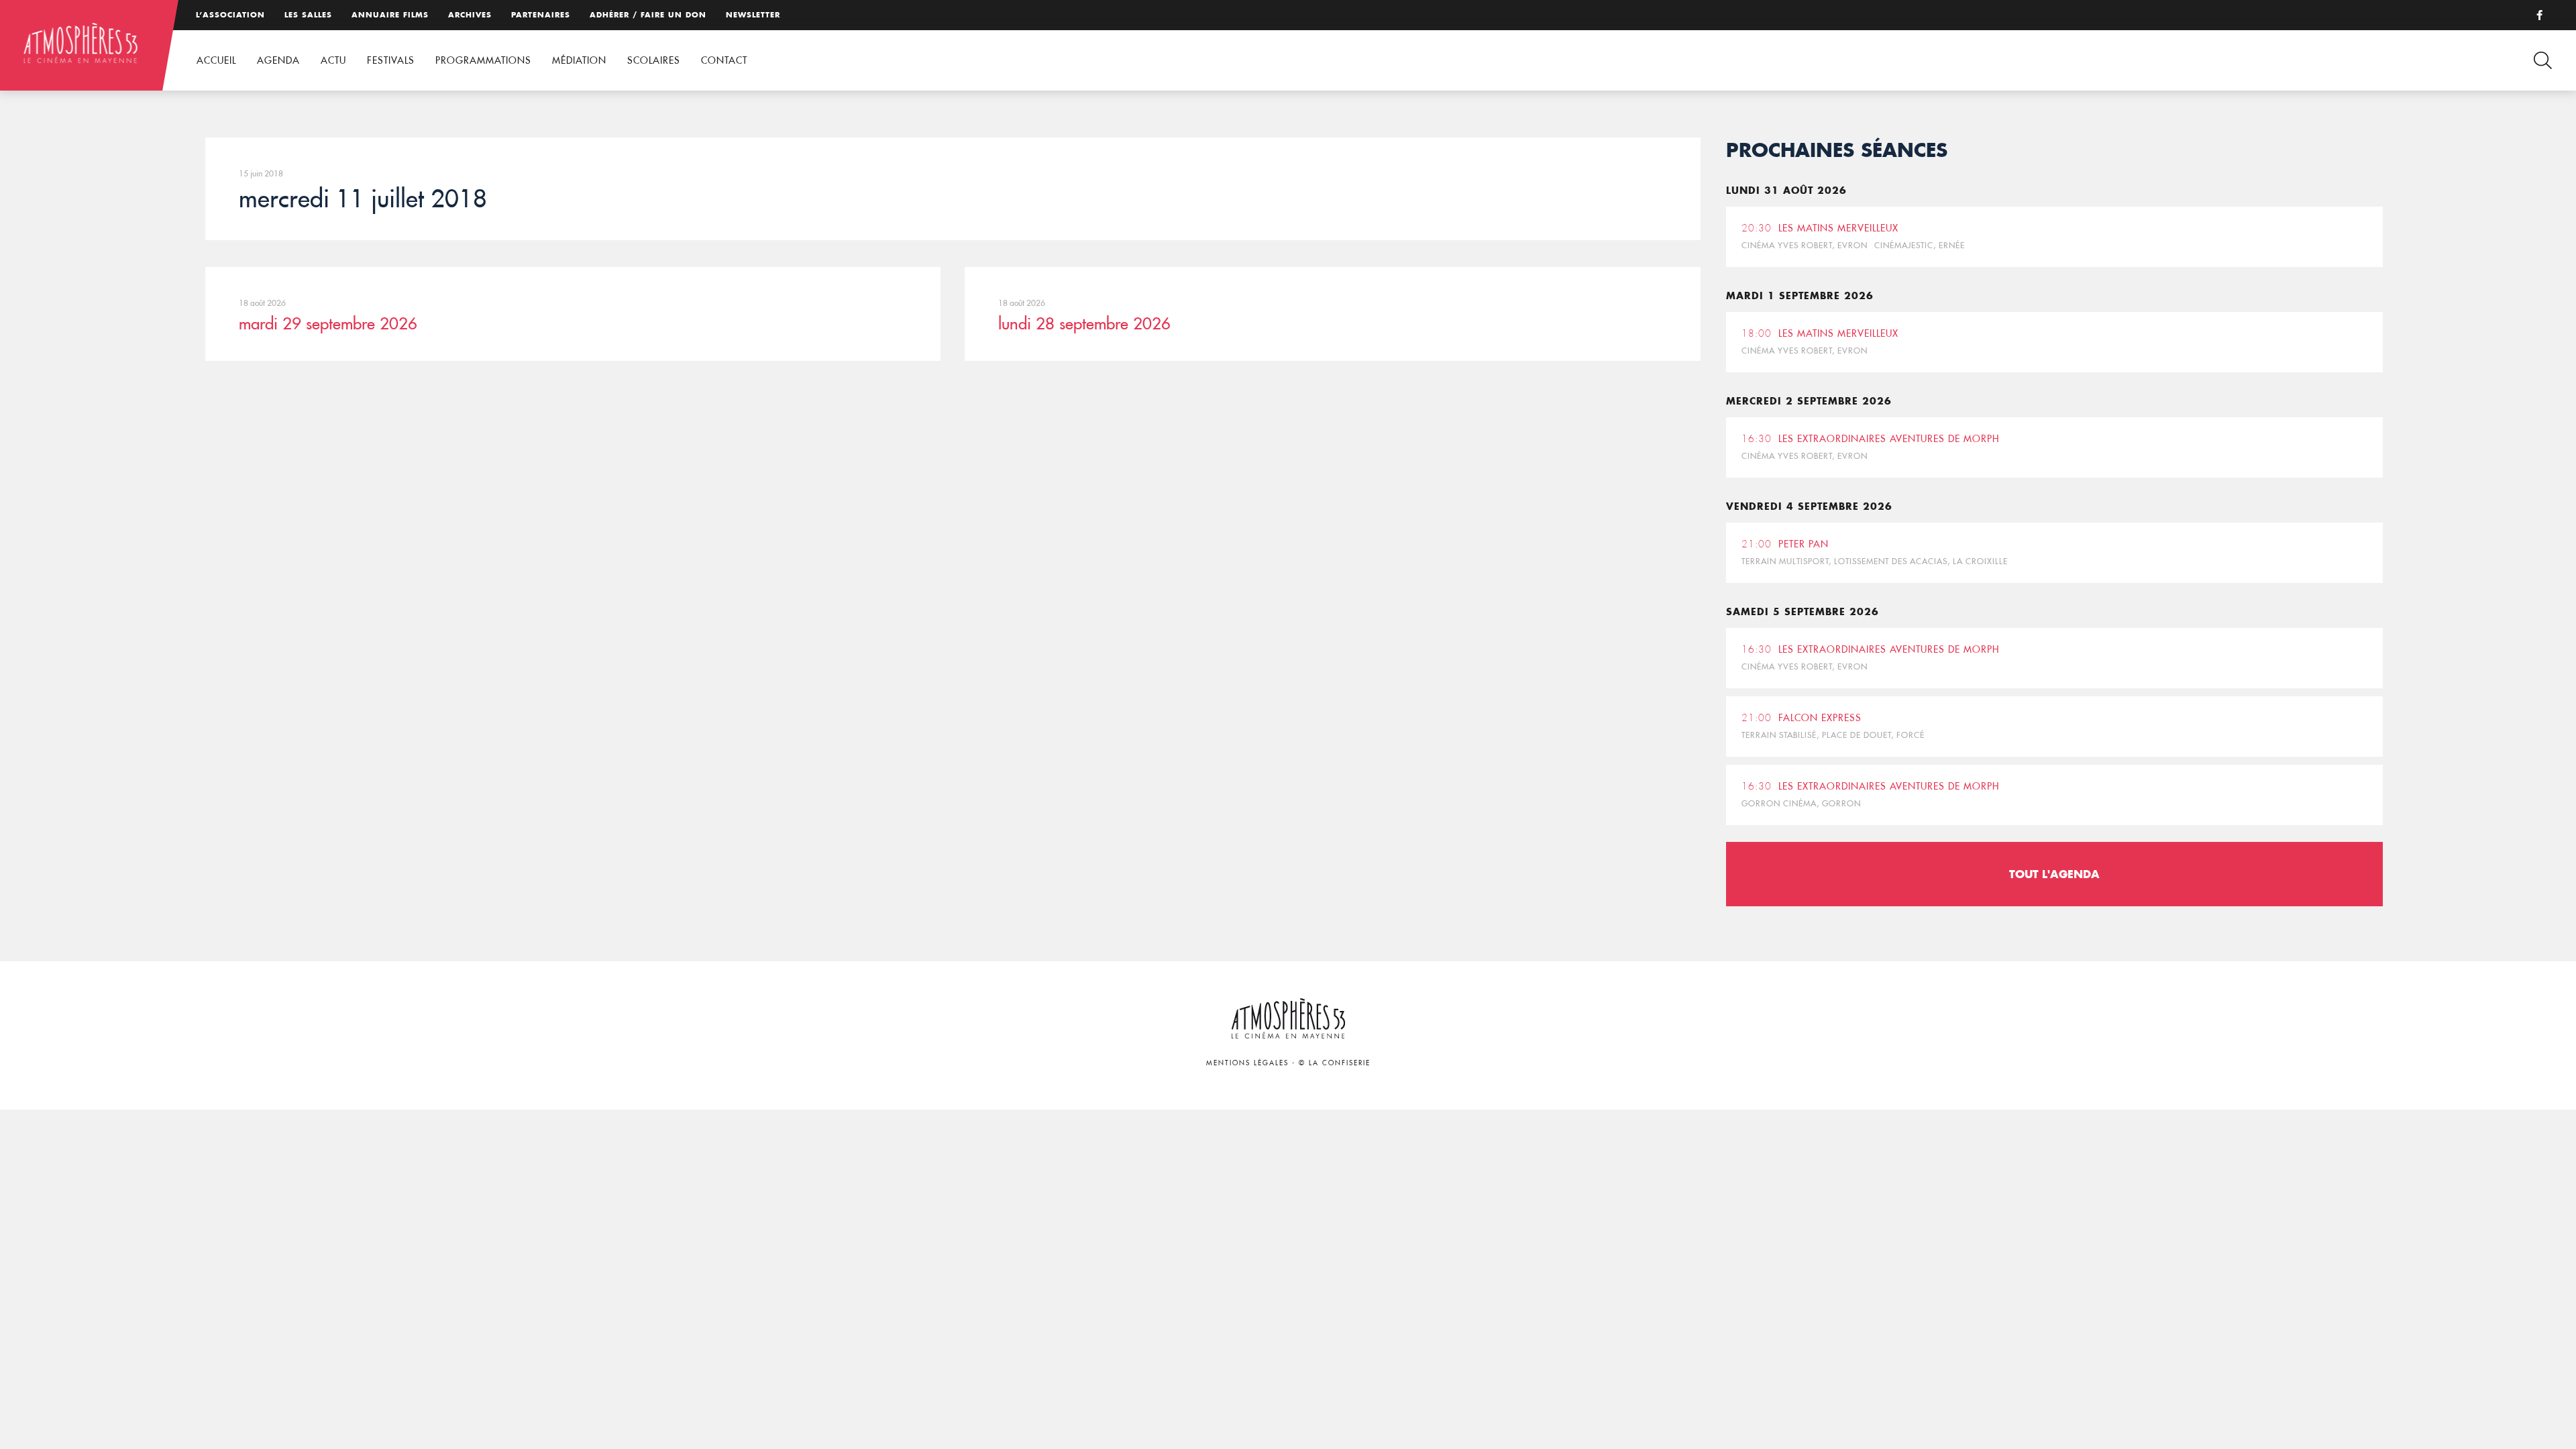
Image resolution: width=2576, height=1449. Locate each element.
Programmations (483, 60)
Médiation (579, 60)
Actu (333, 60)
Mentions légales (1247, 1063)
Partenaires (541, 15)
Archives (470, 15)
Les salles (308, 15)
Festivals (391, 60)
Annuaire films (390, 15)
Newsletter (753, 15)
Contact (724, 60)
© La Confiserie (1335, 1063)
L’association (230, 15)
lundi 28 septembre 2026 (1084, 323)
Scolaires (654, 60)
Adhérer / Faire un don (648, 15)
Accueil (216, 60)
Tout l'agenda (2054, 874)
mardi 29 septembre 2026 (328, 323)
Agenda (278, 60)
